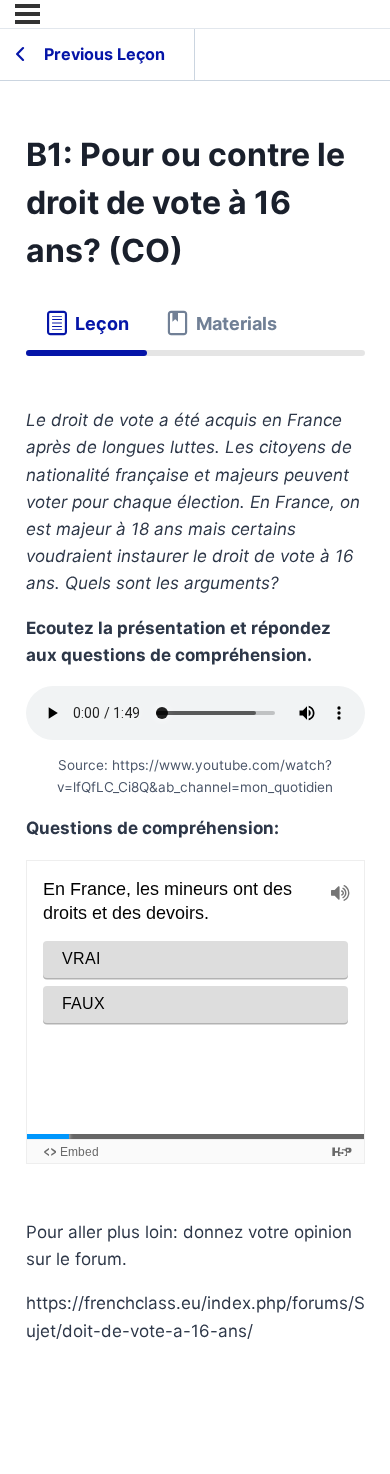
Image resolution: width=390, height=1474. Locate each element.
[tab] (86, 324)
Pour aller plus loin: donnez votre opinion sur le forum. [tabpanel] (195, 875)
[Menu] (27, 14)
